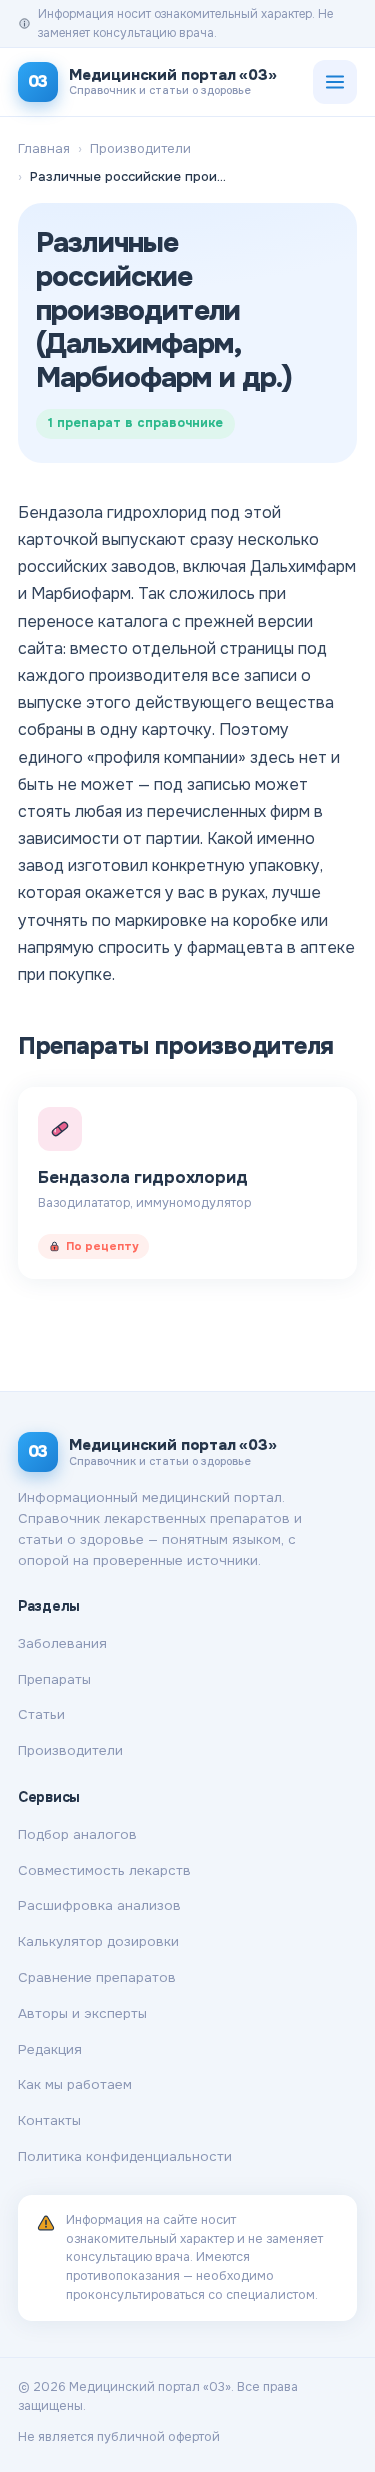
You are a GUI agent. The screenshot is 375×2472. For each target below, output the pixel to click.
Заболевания (62, 1643)
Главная (44, 148)
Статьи (41, 1714)
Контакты (49, 2120)
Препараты (54, 1679)
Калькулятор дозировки (98, 1941)
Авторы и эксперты (82, 2013)
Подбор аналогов (77, 1834)
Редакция (50, 2049)
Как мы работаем (75, 2084)
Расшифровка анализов (99, 1905)
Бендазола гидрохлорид (143, 1177)
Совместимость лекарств (104, 1870)
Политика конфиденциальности (125, 2156)
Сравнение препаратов (97, 1977)
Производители (140, 148)
